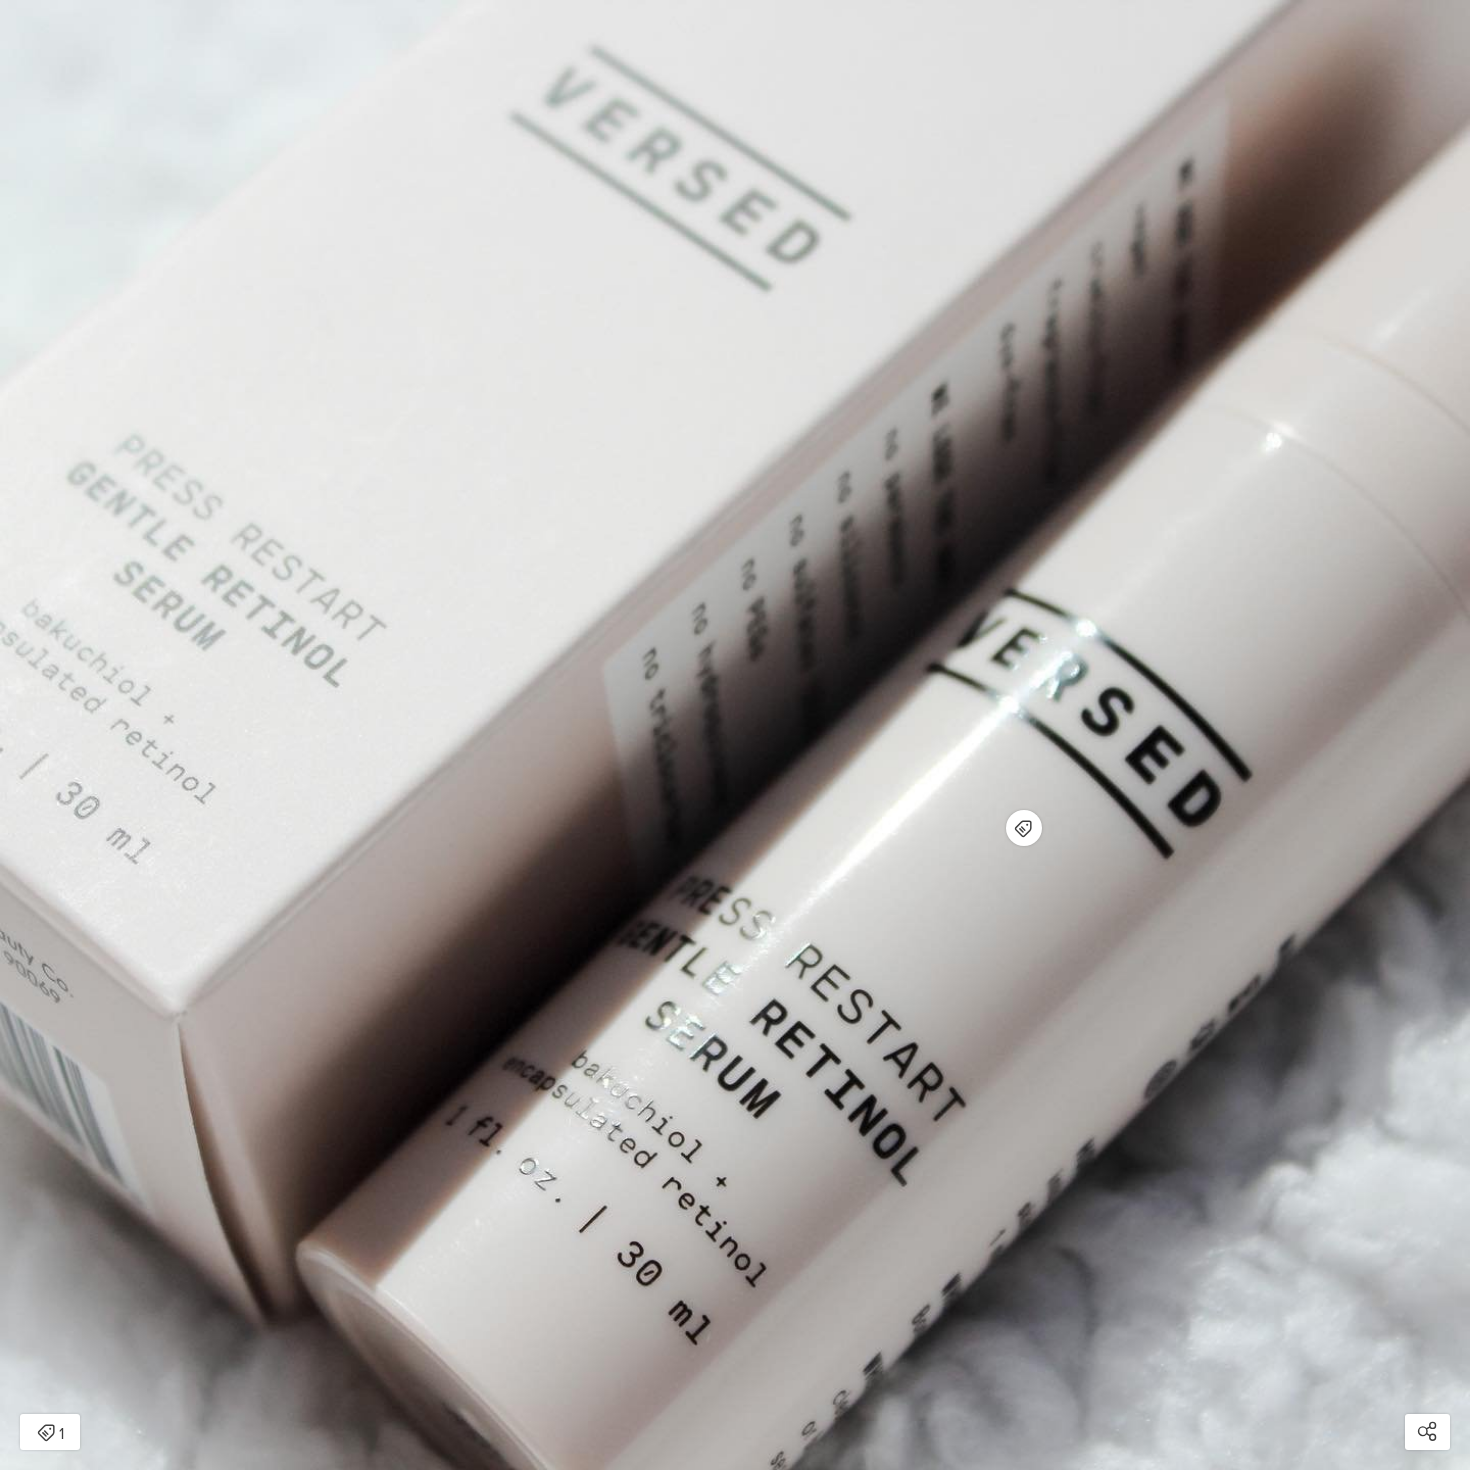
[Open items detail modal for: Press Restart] (1024, 828)
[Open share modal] (1427, 1432)
